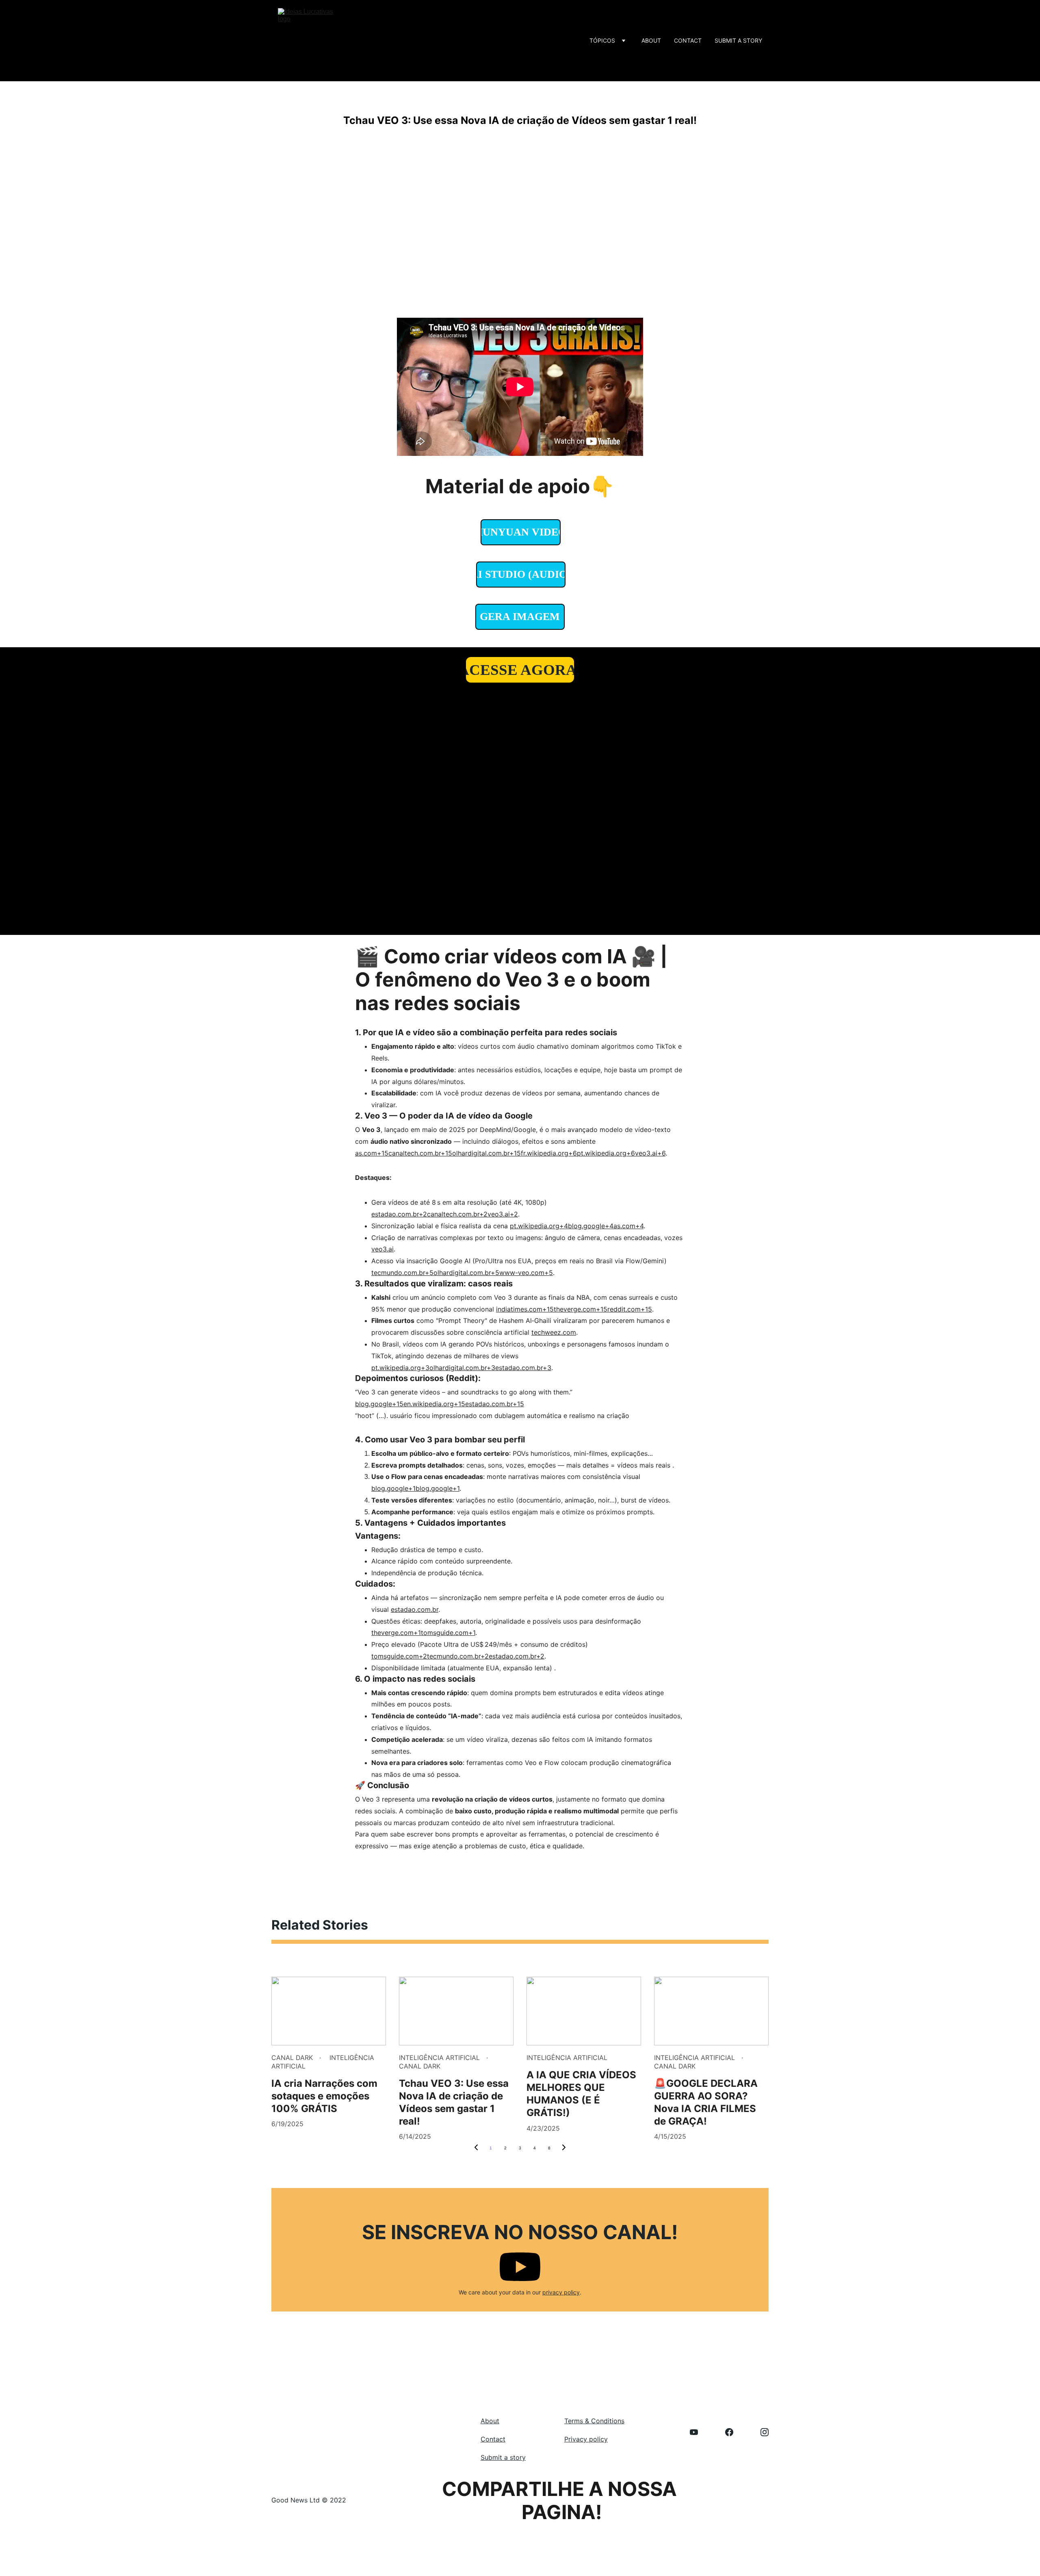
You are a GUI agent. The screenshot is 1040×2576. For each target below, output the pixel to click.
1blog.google (433, 1488)
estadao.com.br (395, 1214)
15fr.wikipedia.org (541, 1153)
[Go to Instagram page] (765, 2432)
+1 (456, 1488)
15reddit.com (621, 1309)
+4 (639, 1226)
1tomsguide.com (443, 1633)
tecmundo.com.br (398, 1273)
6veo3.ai (644, 1153)
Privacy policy (586, 2439)
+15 (646, 1309)
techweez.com (554, 1332)
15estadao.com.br (485, 1404)
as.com (366, 1153)
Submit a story (738, 40)
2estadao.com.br (510, 1656)
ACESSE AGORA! (520, 670)
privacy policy (561, 2292)
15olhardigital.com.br (477, 1153)
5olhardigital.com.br (460, 1273)
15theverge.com (571, 1309)
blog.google (374, 1404)
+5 (549, 1273)
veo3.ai (382, 1249)
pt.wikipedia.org (535, 1226)
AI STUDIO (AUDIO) (521, 574)
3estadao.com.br (517, 1368)
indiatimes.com (519, 1309)
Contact (688, 40)
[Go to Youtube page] (698, 2432)
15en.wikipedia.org (425, 1404)
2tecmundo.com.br (452, 1656)
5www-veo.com (520, 1273)
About (651, 40)
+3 (547, 1368)
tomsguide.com (395, 1656)
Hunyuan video (521, 532)
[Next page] (564, 2148)
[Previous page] (476, 2148)
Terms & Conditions (594, 2421)
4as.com (622, 1226)
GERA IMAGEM (520, 617)
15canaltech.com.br (411, 1153)
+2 (514, 1214)
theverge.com (392, 1633)
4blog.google (584, 1226)
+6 (661, 1153)
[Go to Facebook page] (733, 2432)
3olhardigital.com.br (456, 1368)
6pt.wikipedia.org (600, 1153)
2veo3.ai (497, 1214)
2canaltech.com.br (451, 1214)
